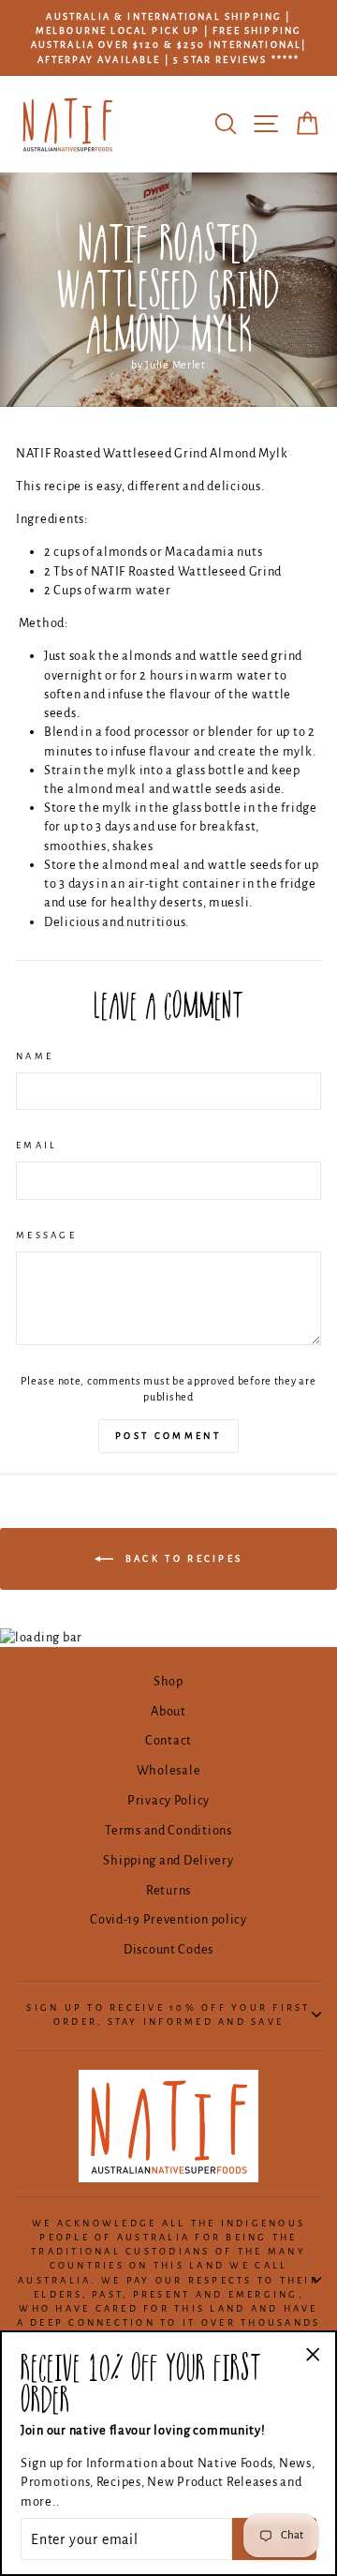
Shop (168, 1681)
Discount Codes (168, 1949)
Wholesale (169, 1770)
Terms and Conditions (168, 1830)
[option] (168, 38)
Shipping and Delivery (168, 1860)
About (168, 1711)
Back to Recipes (182, 1558)
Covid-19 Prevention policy (168, 1919)
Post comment (168, 1436)
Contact (168, 1740)
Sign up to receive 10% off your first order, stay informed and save (168, 2014)
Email (37, 1145)
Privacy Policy (168, 1800)
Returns (168, 1890)
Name (35, 1056)
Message (46, 1235)
